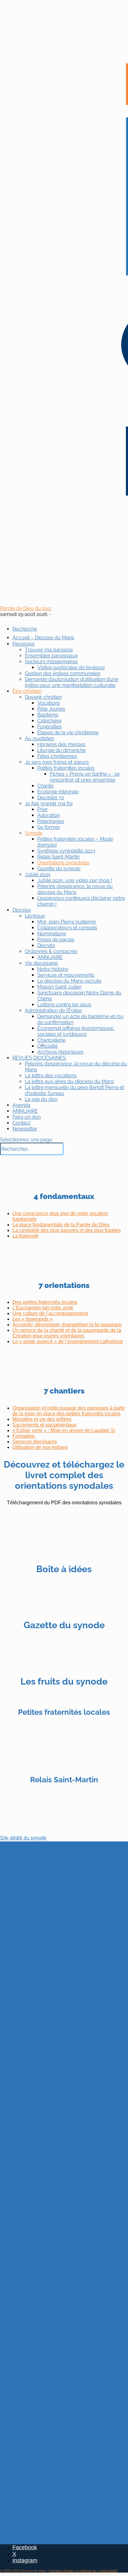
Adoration (49, 815)
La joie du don (41, 1099)
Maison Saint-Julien (59, 987)
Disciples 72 (51, 798)
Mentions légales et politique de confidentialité (84, 2571)
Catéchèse (49, 721)
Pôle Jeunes (51, 709)
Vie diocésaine (41, 963)
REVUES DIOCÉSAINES (39, 1058)
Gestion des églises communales (63, 673)
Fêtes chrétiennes (57, 756)
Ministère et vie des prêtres (42, 1419)
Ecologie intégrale (58, 792)
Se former (49, 827)
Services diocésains (35, 1442)
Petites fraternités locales (66, 768)
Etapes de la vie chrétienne (68, 733)
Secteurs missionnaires (51, 662)
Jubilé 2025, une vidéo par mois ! (75, 880)
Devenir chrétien (43, 697)
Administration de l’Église (53, 1011)
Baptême (48, 715)
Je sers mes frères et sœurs (57, 762)
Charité (45, 786)
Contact (21, 1123)
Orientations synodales (63, 863)
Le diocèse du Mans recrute (69, 981)
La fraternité (25, 1236)
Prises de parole (56, 940)
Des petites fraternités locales (45, 1302)
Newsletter (25, 1129)
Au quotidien (39, 738)
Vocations (49, 703)
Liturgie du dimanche (62, 750)
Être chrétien (27, 691)
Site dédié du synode (23, 1838)
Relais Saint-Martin (58, 857)
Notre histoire (53, 969)
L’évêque (35, 916)
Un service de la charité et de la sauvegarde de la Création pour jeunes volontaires (67, 1333)
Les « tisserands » (32, 1319)
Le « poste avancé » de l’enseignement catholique (68, 1341)
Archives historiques (60, 1052)
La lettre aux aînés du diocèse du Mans (69, 1081)
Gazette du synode (59, 869)
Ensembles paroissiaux (51, 656)
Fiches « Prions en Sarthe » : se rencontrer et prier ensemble (85, 777)
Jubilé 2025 (38, 874)
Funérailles (50, 727)
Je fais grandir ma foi (49, 804)
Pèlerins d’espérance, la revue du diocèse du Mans (75, 889)
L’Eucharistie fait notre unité (43, 1308)
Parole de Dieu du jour (26, 608)
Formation (24, 1436)
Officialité (48, 1046)
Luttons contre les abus (64, 1005)
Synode (34, 833)
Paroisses (23, 644)
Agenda (21, 1105)
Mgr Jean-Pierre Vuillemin (67, 922)
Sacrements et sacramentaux (44, 1425)
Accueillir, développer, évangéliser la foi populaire (67, 1325)
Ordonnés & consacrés (51, 951)
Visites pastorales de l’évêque (71, 668)
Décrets (46, 945)
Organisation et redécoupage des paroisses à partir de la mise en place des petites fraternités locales (69, 1411)
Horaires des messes (61, 744)
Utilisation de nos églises (40, 1447)
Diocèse (22, 910)
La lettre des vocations (51, 1076)
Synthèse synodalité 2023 (66, 851)
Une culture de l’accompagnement (50, 1313)
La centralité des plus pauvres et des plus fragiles (67, 1230)
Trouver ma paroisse (49, 650)
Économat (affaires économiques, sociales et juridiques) (76, 1031)
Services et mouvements (66, 975)
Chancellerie (51, 1040)
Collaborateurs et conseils (67, 928)
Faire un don (27, 1117)
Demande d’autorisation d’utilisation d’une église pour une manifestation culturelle (72, 682)
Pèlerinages (51, 821)
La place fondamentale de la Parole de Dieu (61, 1225)
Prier (43, 809)
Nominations (52, 934)
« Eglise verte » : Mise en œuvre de (64, 1430)
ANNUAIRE (50, 957)
